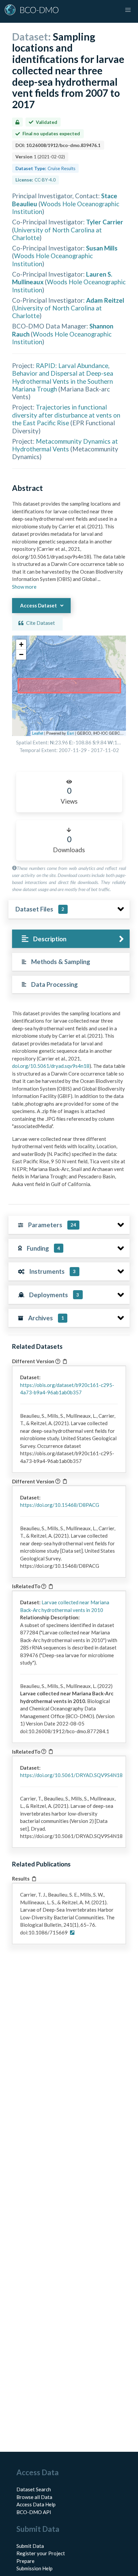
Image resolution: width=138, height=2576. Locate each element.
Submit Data (30, 2546)
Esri (71, 733)
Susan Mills (102, 248)
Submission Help (34, 2568)
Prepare (25, 2561)
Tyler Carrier (105, 222)
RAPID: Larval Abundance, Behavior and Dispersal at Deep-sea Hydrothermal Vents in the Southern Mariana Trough (63, 377)
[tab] (71, 939)
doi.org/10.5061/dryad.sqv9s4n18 (51, 1066)
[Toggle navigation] (128, 10)
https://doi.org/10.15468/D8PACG (60, 1505)
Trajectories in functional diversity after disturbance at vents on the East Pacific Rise (66, 415)
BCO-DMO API (34, 2512)
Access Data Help (36, 2504)
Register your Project (41, 2553)
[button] (21, 645)
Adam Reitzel (105, 300)
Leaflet (38, 733)
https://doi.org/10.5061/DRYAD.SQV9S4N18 (71, 1775)
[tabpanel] (69, 1101)
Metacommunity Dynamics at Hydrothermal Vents (65, 445)
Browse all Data (34, 2497)
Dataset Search (34, 2489)
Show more (24, 587)
